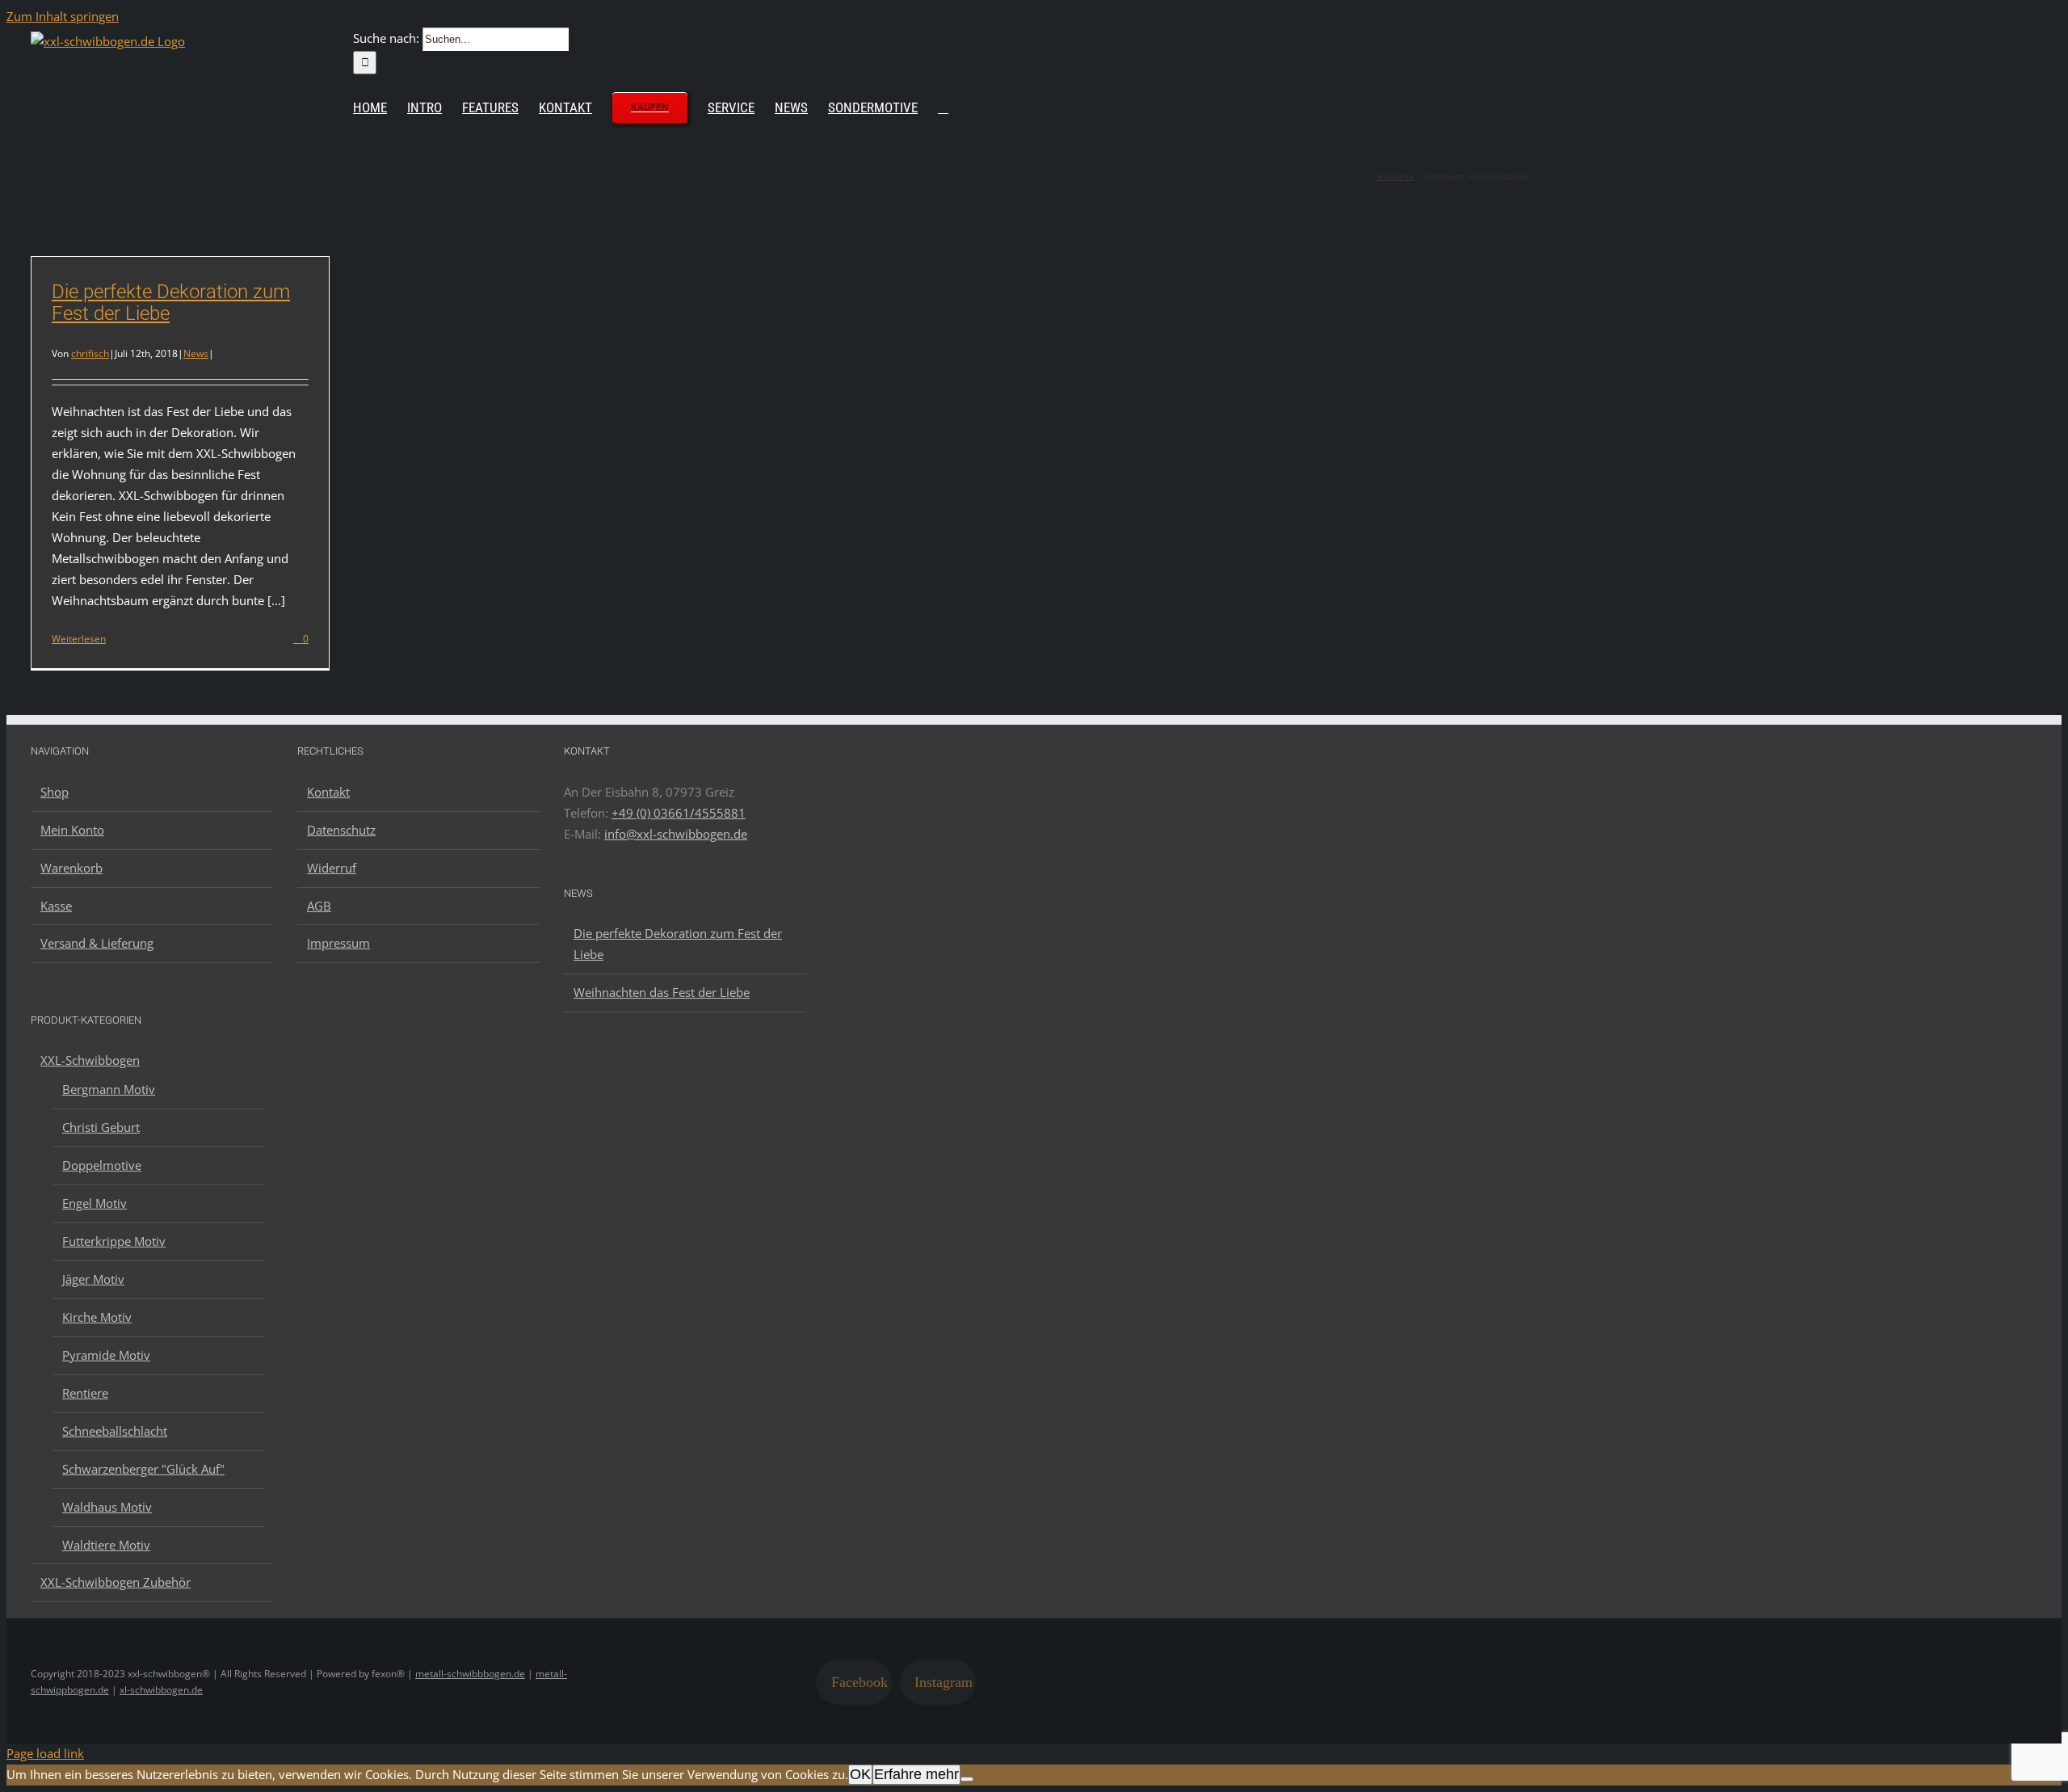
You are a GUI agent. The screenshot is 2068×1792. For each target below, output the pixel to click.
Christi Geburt (101, 1127)
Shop (55, 792)
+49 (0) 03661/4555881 (679, 813)
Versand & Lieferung (97, 943)
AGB (319, 906)
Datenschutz (341, 830)
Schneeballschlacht (115, 1431)
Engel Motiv (95, 1203)
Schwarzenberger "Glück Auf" (143, 1469)
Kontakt (328, 792)
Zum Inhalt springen (63, 16)
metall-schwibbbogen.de (470, 1674)
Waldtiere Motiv (106, 1545)
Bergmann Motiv (109, 1089)
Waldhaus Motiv (107, 1507)
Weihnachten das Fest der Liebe (662, 992)
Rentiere (85, 1393)
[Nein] (967, 1779)
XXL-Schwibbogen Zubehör (116, 1582)
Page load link (45, 1753)
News (196, 353)
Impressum (338, 943)
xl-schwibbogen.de (161, 1690)
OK (860, 1774)
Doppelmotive (102, 1165)
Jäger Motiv (93, 1279)
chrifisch (90, 353)
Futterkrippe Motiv (114, 1241)
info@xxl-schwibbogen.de (676, 834)
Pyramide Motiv (106, 1355)
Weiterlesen (79, 639)
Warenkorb (71, 868)
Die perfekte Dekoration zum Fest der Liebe (171, 303)
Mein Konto (72, 830)
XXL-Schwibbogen (90, 1060)
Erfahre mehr (916, 1774)
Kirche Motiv (97, 1317)
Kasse (56, 906)
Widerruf (332, 868)
